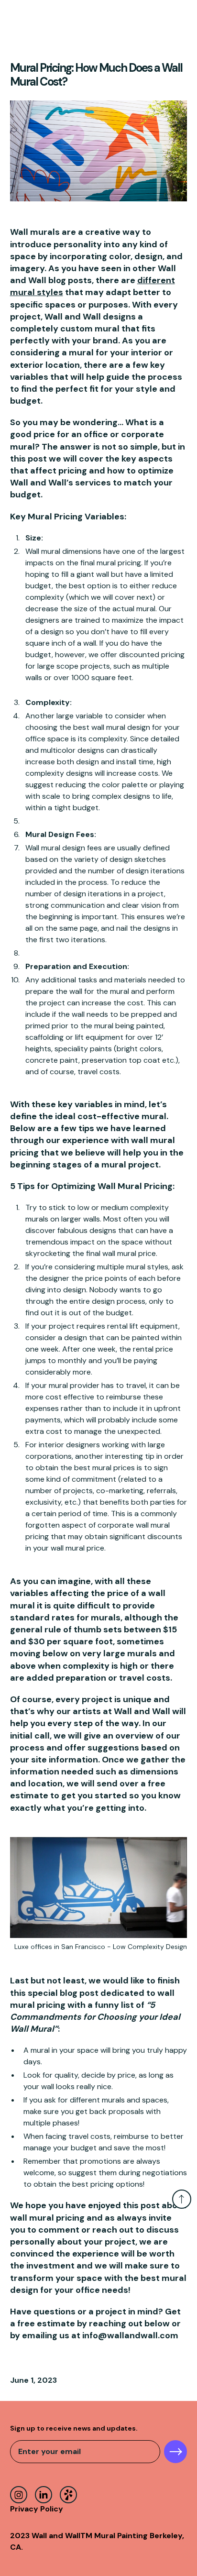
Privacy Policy (37, 2509)
